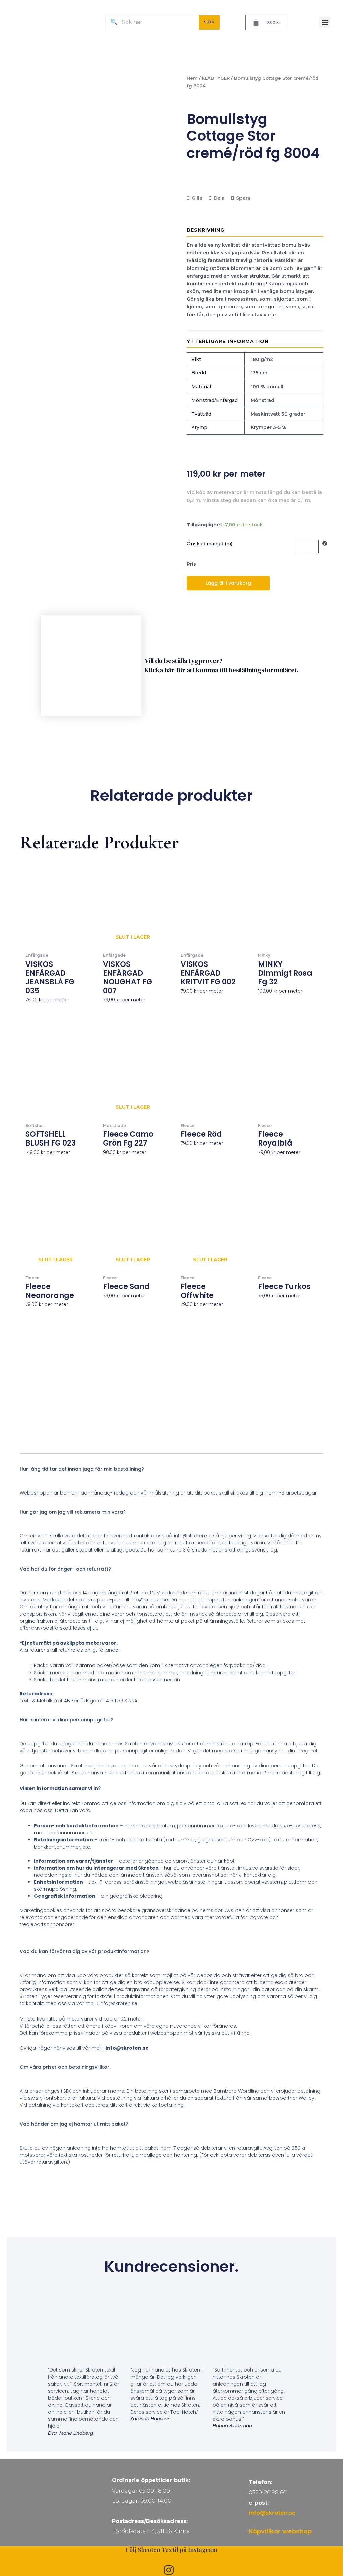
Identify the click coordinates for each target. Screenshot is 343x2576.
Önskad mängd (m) (210, 544)
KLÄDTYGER (216, 78)
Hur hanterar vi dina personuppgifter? (66, 1720)
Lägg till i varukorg (228, 583)
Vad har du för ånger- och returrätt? (65, 1569)
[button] (325, 22)
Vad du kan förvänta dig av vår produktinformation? (85, 1951)
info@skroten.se (272, 2513)
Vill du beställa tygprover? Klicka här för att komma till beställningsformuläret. (222, 665)
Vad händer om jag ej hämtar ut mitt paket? (74, 2124)
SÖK (209, 22)
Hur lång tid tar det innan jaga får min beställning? (82, 1469)
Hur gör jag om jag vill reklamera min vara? (73, 1512)
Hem (192, 78)
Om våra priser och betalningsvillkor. (65, 2067)
